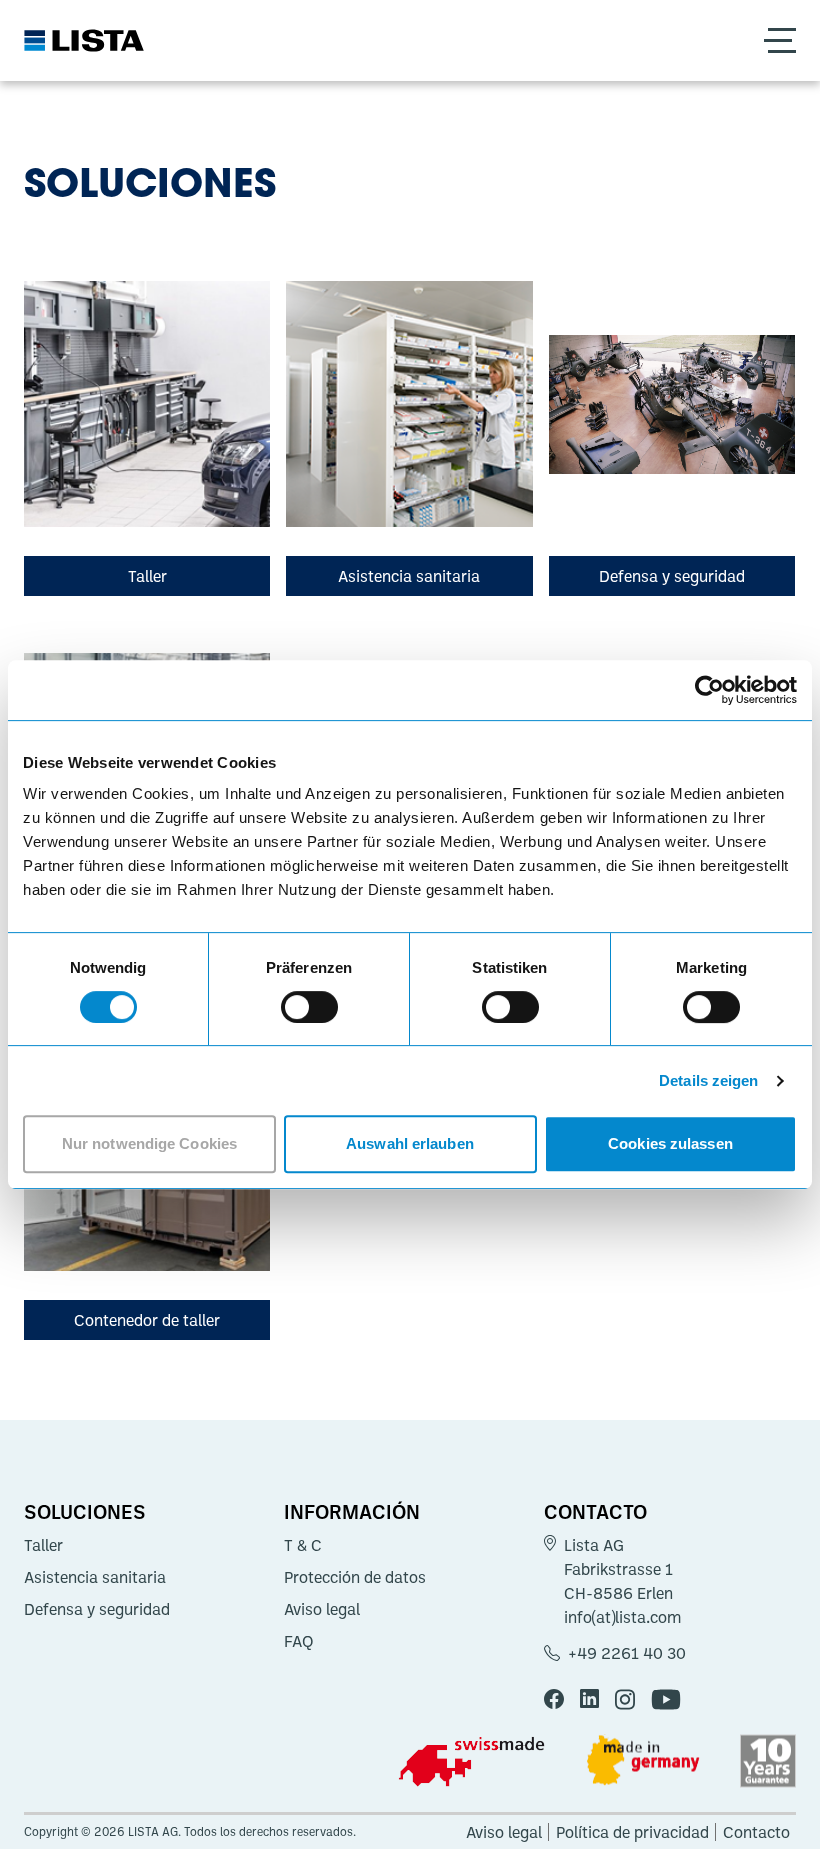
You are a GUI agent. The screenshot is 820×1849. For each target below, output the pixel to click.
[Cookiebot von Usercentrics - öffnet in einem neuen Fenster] (709, 690)
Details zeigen (708, 1080)
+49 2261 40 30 (627, 1653)
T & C (303, 1545)
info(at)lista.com (622, 1617)
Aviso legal (322, 1609)
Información (352, 1511)
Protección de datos (355, 1577)
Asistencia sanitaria (95, 1577)
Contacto (595, 1511)
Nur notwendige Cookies (149, 1143)
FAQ (299, 1641)
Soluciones (85, 1511)
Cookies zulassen (670, 1143)
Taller (43, 1545)
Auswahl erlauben (410, 1143)
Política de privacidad (632, 1832)
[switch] (309, 1007)
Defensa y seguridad (97, 1609)
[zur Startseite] (84, 40)
